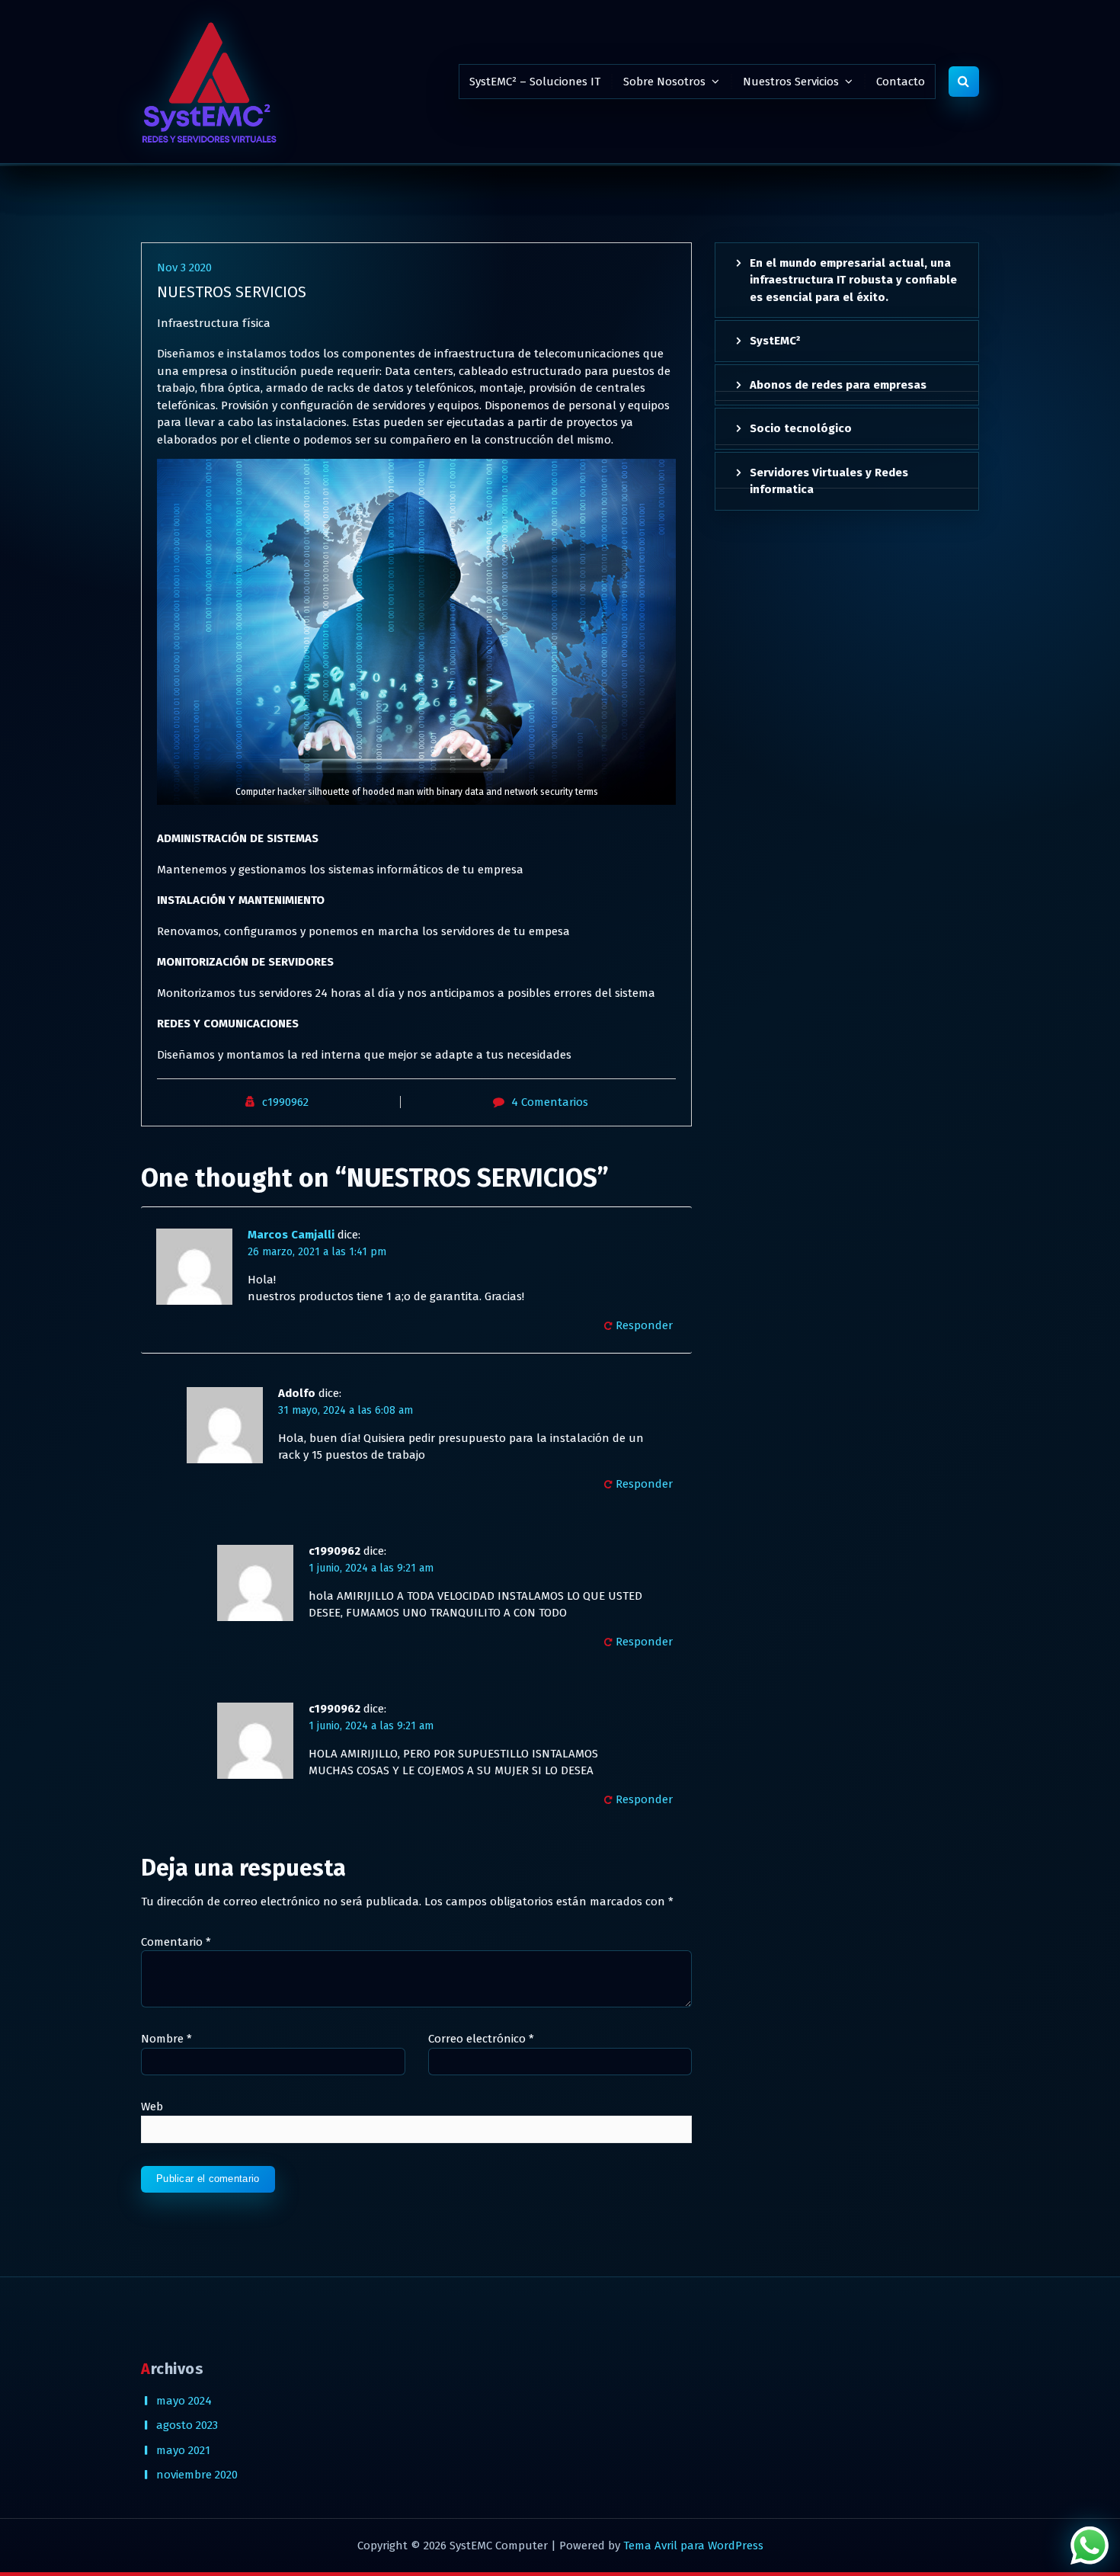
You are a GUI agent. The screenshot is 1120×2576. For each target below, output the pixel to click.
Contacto (901, 82)
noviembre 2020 (197, 2475)
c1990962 (285, 1102)
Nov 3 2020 (184, 268)
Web (152, 2107)
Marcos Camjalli (291, 1235)
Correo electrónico (481, 2039)
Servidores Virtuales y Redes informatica (829, 481)
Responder (644, 1325)
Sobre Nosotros (664, 82)
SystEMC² (775, 341)
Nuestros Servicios (791, 82)
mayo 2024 (184, 2401)
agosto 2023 (187, 2425)
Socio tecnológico (801, 428)
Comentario (176, 1942)
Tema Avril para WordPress (693, 2546)
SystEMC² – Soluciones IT (535, 82)
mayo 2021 (183, 2450)
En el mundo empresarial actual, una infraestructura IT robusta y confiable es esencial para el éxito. (853, 280)
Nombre (166, 2039)
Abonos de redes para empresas (838, 385)
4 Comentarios (550, 1102)
